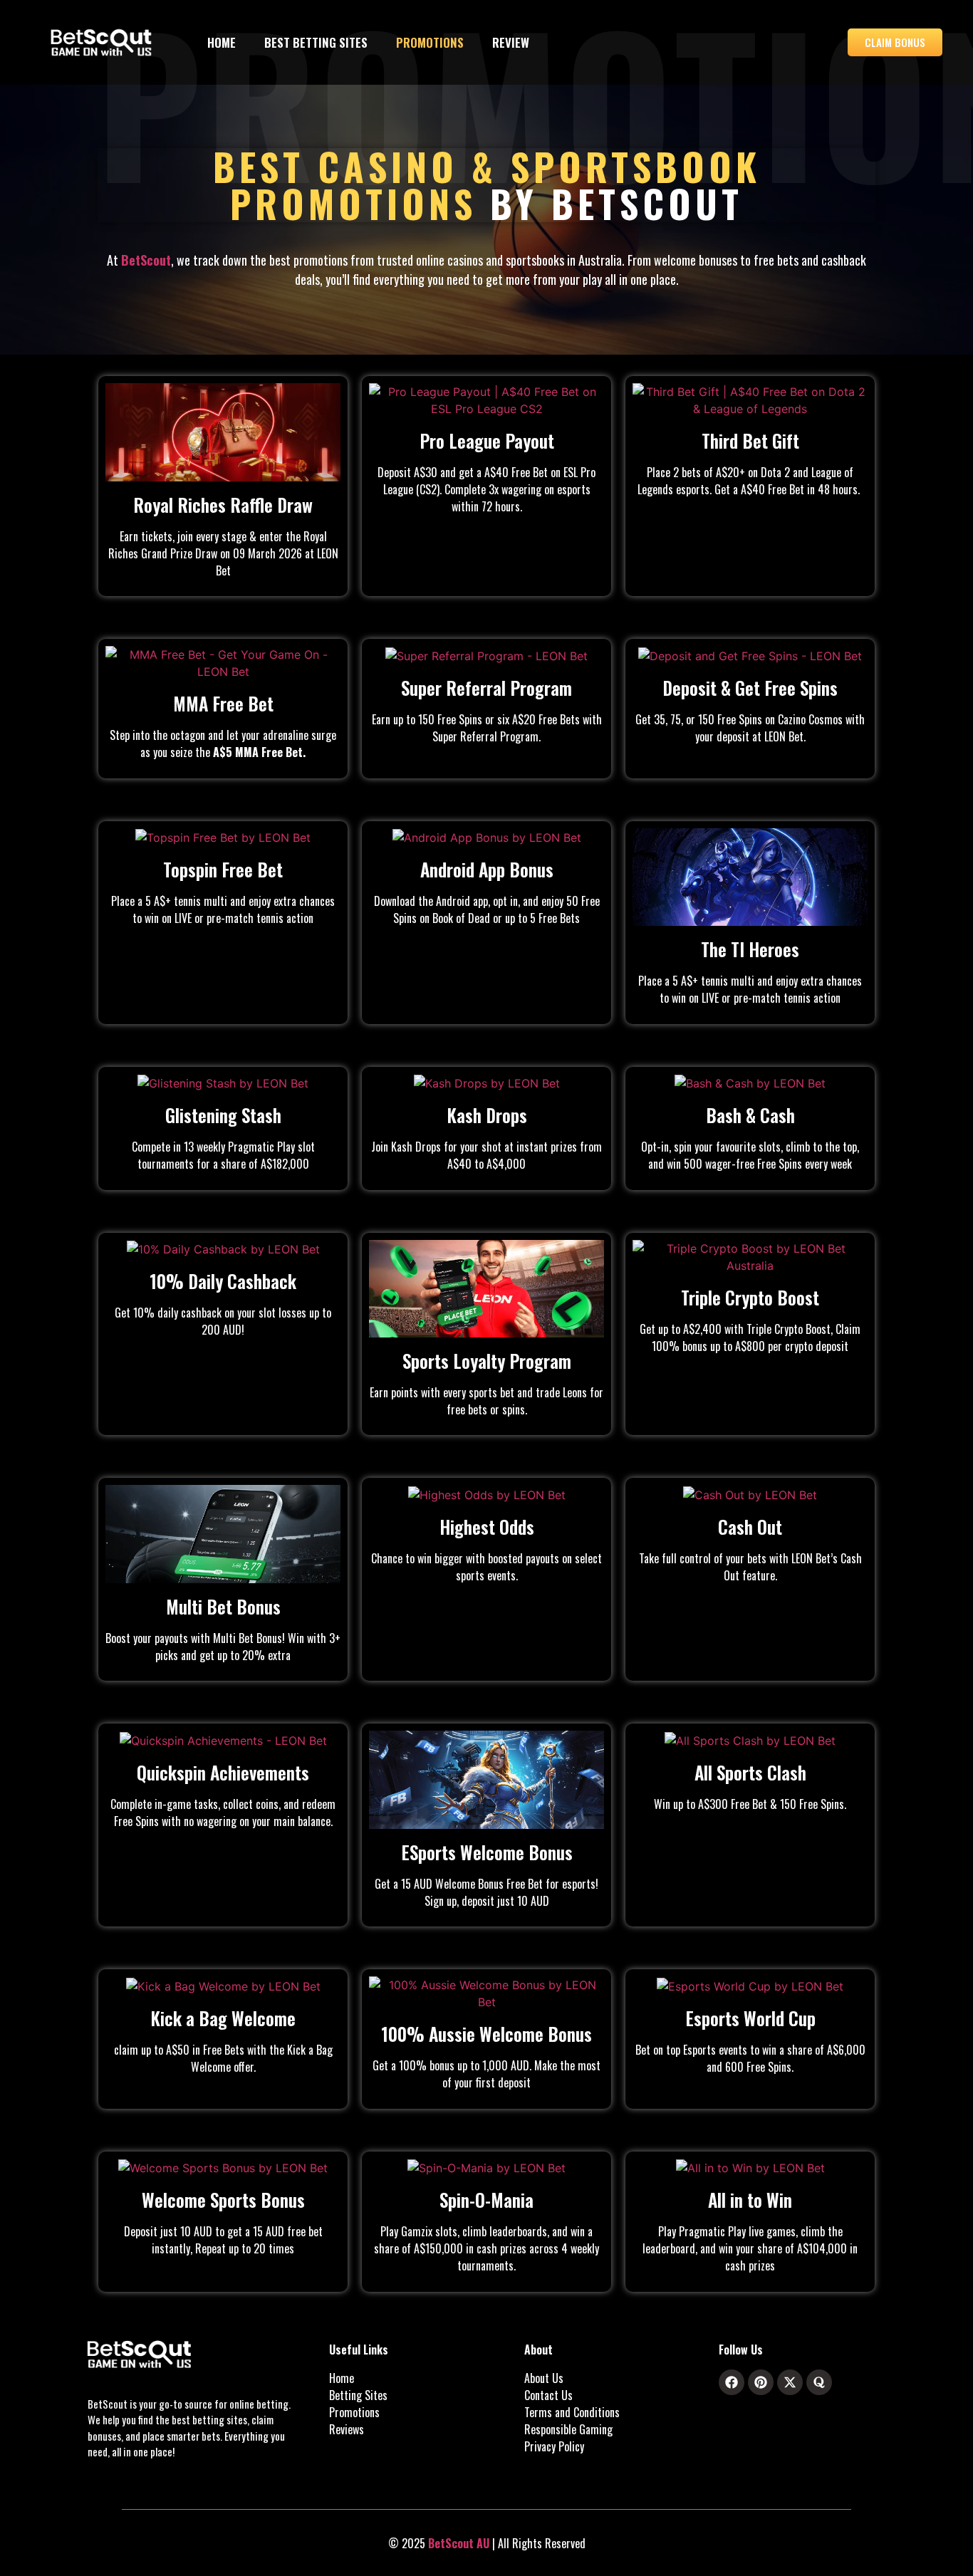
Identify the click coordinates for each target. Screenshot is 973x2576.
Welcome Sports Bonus (223, 2200)
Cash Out (750, 1527)
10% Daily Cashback (223, 1281)
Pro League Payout (487, 440)
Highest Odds (487, 1527)
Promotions (430, 42)
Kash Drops (487, 1115)
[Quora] (819, 2382)
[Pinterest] (761, 2382)
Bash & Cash (750, 1115)
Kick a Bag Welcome (223, 2018)
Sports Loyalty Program (487, 1361)
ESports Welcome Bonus (487, 1852)
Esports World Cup (750, 2018)
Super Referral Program (486, 688)
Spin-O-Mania (486, 2200)
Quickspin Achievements (223, 1772)
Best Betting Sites (316, 42)
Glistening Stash (223, 1115)
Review (511, 42)
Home (222, 42)
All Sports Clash (750, 1772)
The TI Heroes (750, 949)
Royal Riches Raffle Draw (223, 505)
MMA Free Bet (223, 703)
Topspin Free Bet (223, 869)
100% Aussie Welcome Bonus (486, 2034)
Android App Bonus (487, 869)
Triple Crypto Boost (750, 1297)
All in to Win (750, 2200)
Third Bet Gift (750, 440)
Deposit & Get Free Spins (750, 688)
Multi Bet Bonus (223, 1606)
